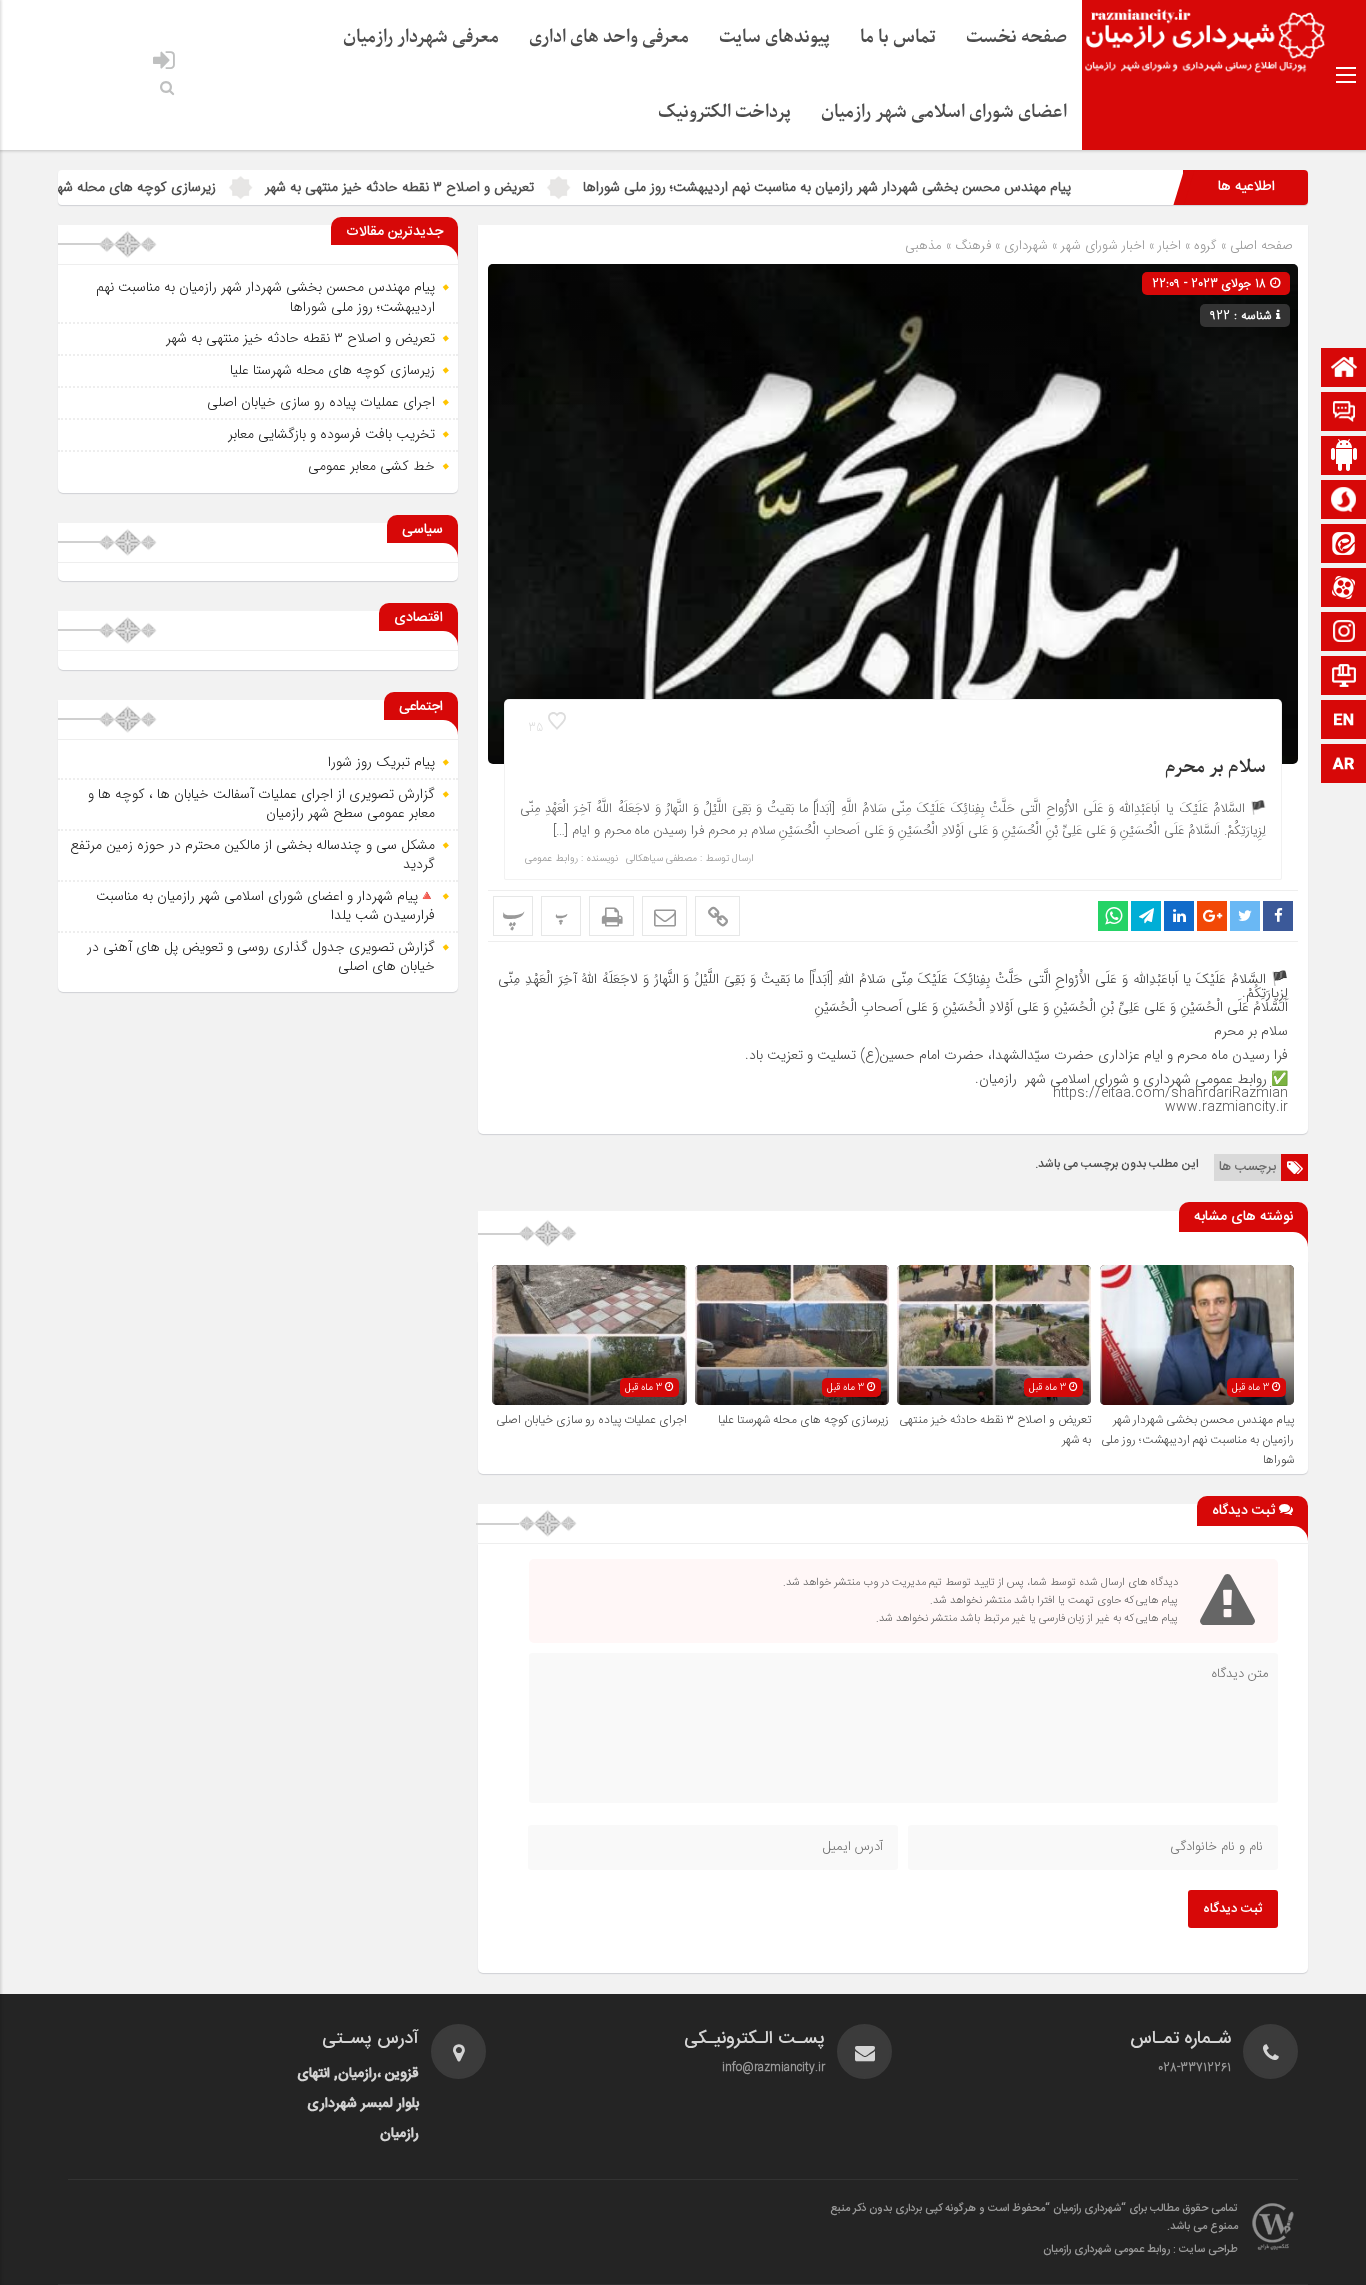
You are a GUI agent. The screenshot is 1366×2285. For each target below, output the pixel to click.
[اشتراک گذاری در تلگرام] (1146, 916)
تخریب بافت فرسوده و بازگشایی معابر (331, 434)
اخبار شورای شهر (1103, 245)
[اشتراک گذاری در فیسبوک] (1278, 916)
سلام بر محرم (1215, 767)
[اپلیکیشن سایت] (1344, 457)
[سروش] (1344, 501)
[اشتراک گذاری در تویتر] (1245, 916)
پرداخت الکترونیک (724, 112)
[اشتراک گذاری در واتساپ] (1113, 916)
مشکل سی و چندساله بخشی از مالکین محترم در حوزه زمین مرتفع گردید (252, 855)
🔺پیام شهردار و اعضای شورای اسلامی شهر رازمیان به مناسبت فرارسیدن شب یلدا (265, 906)
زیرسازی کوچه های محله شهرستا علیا (212, 187)
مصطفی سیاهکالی (661, 859)
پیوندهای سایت (774, 37)
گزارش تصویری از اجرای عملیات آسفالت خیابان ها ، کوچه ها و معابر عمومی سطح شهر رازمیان (261, 804)
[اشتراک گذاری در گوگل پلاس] (1212, 916)
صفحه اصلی (1259, 245)
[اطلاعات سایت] (1344, 677)
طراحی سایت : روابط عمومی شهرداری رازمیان (1140, 2250)
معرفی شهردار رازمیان (421, 37)
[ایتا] (1344, 545)
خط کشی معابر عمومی (371, 466)
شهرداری (1026, 245)
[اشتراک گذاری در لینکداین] (1179, 916)
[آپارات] (1344, 589)
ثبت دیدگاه (1233, 1909)
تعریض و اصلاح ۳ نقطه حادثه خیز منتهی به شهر (498, 187)
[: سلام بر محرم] (664, 916)
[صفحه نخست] (1344, 369)
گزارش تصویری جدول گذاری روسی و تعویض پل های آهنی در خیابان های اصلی (261, 957)
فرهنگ (973, 245)
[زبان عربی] (1344, 765)
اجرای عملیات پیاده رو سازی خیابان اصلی (591, 1420)
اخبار (1169, 245)
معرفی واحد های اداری (609, 37)
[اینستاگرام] (1344, 633)
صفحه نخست (1016, 37)
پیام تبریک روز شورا (381, 762)
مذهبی (923, 245)
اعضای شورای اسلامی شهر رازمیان (944, 112)
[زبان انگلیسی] (1344, 721)
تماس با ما (898, 37)
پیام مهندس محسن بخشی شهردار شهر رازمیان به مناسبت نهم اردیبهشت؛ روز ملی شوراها (926, 187)
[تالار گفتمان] (1344, 413)
